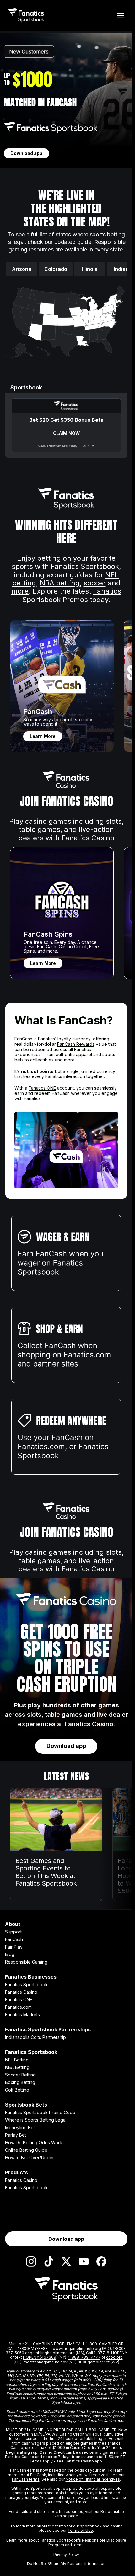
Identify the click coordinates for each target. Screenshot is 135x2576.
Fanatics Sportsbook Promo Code (40, 2113)
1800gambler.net (94, 2362)
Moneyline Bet (20, 2128)
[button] (119, 301)
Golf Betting (17, 2090)
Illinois (90, 269)
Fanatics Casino (21, 1992)
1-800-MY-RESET (34, 2349)
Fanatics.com (18, 2007)
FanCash (23, 1039)
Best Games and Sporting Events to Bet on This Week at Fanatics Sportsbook (46, 1872)
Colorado (56, 269)
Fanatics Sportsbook (26, 1985)
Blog (10, 1954)
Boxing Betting (20, 2082)
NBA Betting (17, 2067)
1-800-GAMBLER (102, 2344)
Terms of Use (80, 2530)
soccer (95, 583)
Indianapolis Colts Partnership (35, 2037)
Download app (26, 153)
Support (13, 1932)
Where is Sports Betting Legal (36, 2120)
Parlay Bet (16, 2135)
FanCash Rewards (76, 1044)
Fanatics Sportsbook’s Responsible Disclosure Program (83, 2542)
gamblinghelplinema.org (52, 2353)
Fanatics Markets (22, 2015)
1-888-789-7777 (84, 2357)
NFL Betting (17, 2060)
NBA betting (60, 583)
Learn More (43, 736)
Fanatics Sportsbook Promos (72, 595)
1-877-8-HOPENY (111, 2353)
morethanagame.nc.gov (46, 2362)
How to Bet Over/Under (30, 2158)
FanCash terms (26, 2479)
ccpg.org (114, 2357)
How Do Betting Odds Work (34, 2143)
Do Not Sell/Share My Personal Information (66, 2564)
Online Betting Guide (26, 2150)
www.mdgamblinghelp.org (77, 2349)
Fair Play (14, 1947)
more (20, 591)
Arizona (22, 269)
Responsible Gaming (26, 1962)
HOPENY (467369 (40, 2357)
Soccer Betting (20, 2075)
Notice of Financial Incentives (93, 2479)
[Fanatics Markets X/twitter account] (66, 2261)
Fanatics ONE (42, 1088)
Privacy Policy (66, 2555)
